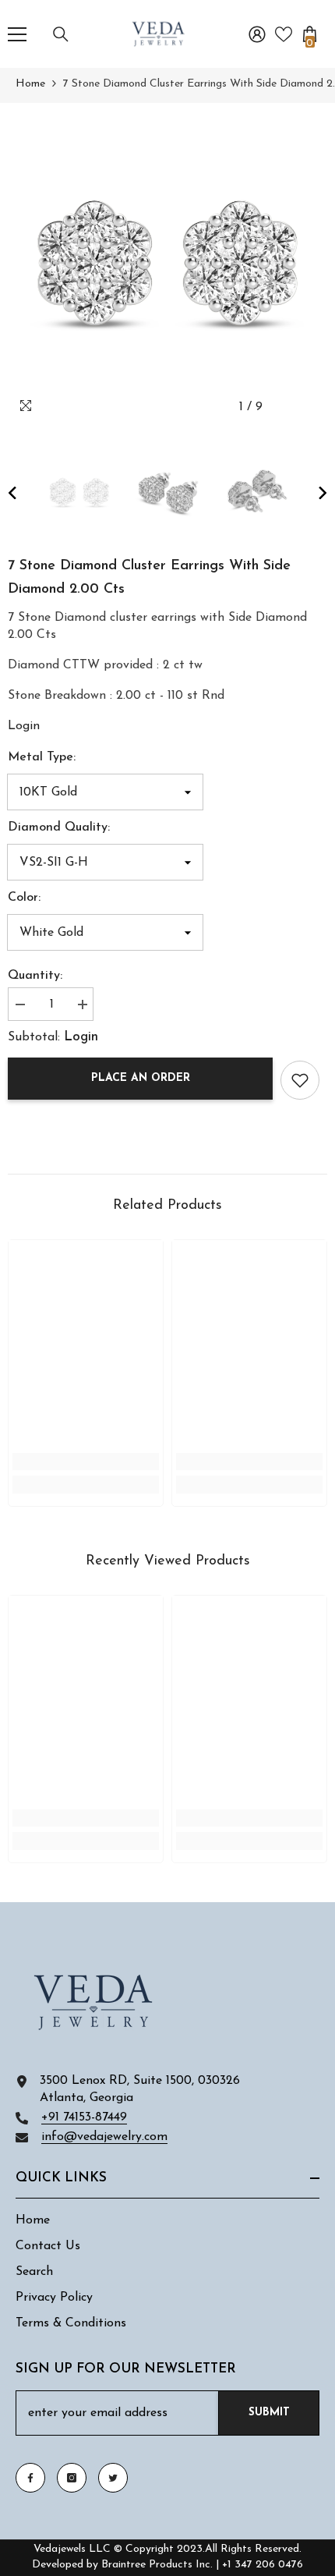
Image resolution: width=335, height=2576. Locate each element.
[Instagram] (72, 2478)
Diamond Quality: (59, 827)
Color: (24, 898)
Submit (269, 2413)
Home (30, 84)
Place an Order (141, 1078)
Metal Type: (42, 757)
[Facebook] (30, 2478)
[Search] (61, 34)
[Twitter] (113, 2478)
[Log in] (257, 34)
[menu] (17, 34)
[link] (24, 726)
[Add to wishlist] (300, 1080)
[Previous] (283, 407)
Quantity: (35, 976)
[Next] (312, 407)
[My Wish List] (284, 34)
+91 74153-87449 (84, 2117)
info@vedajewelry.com (104, 2137)
